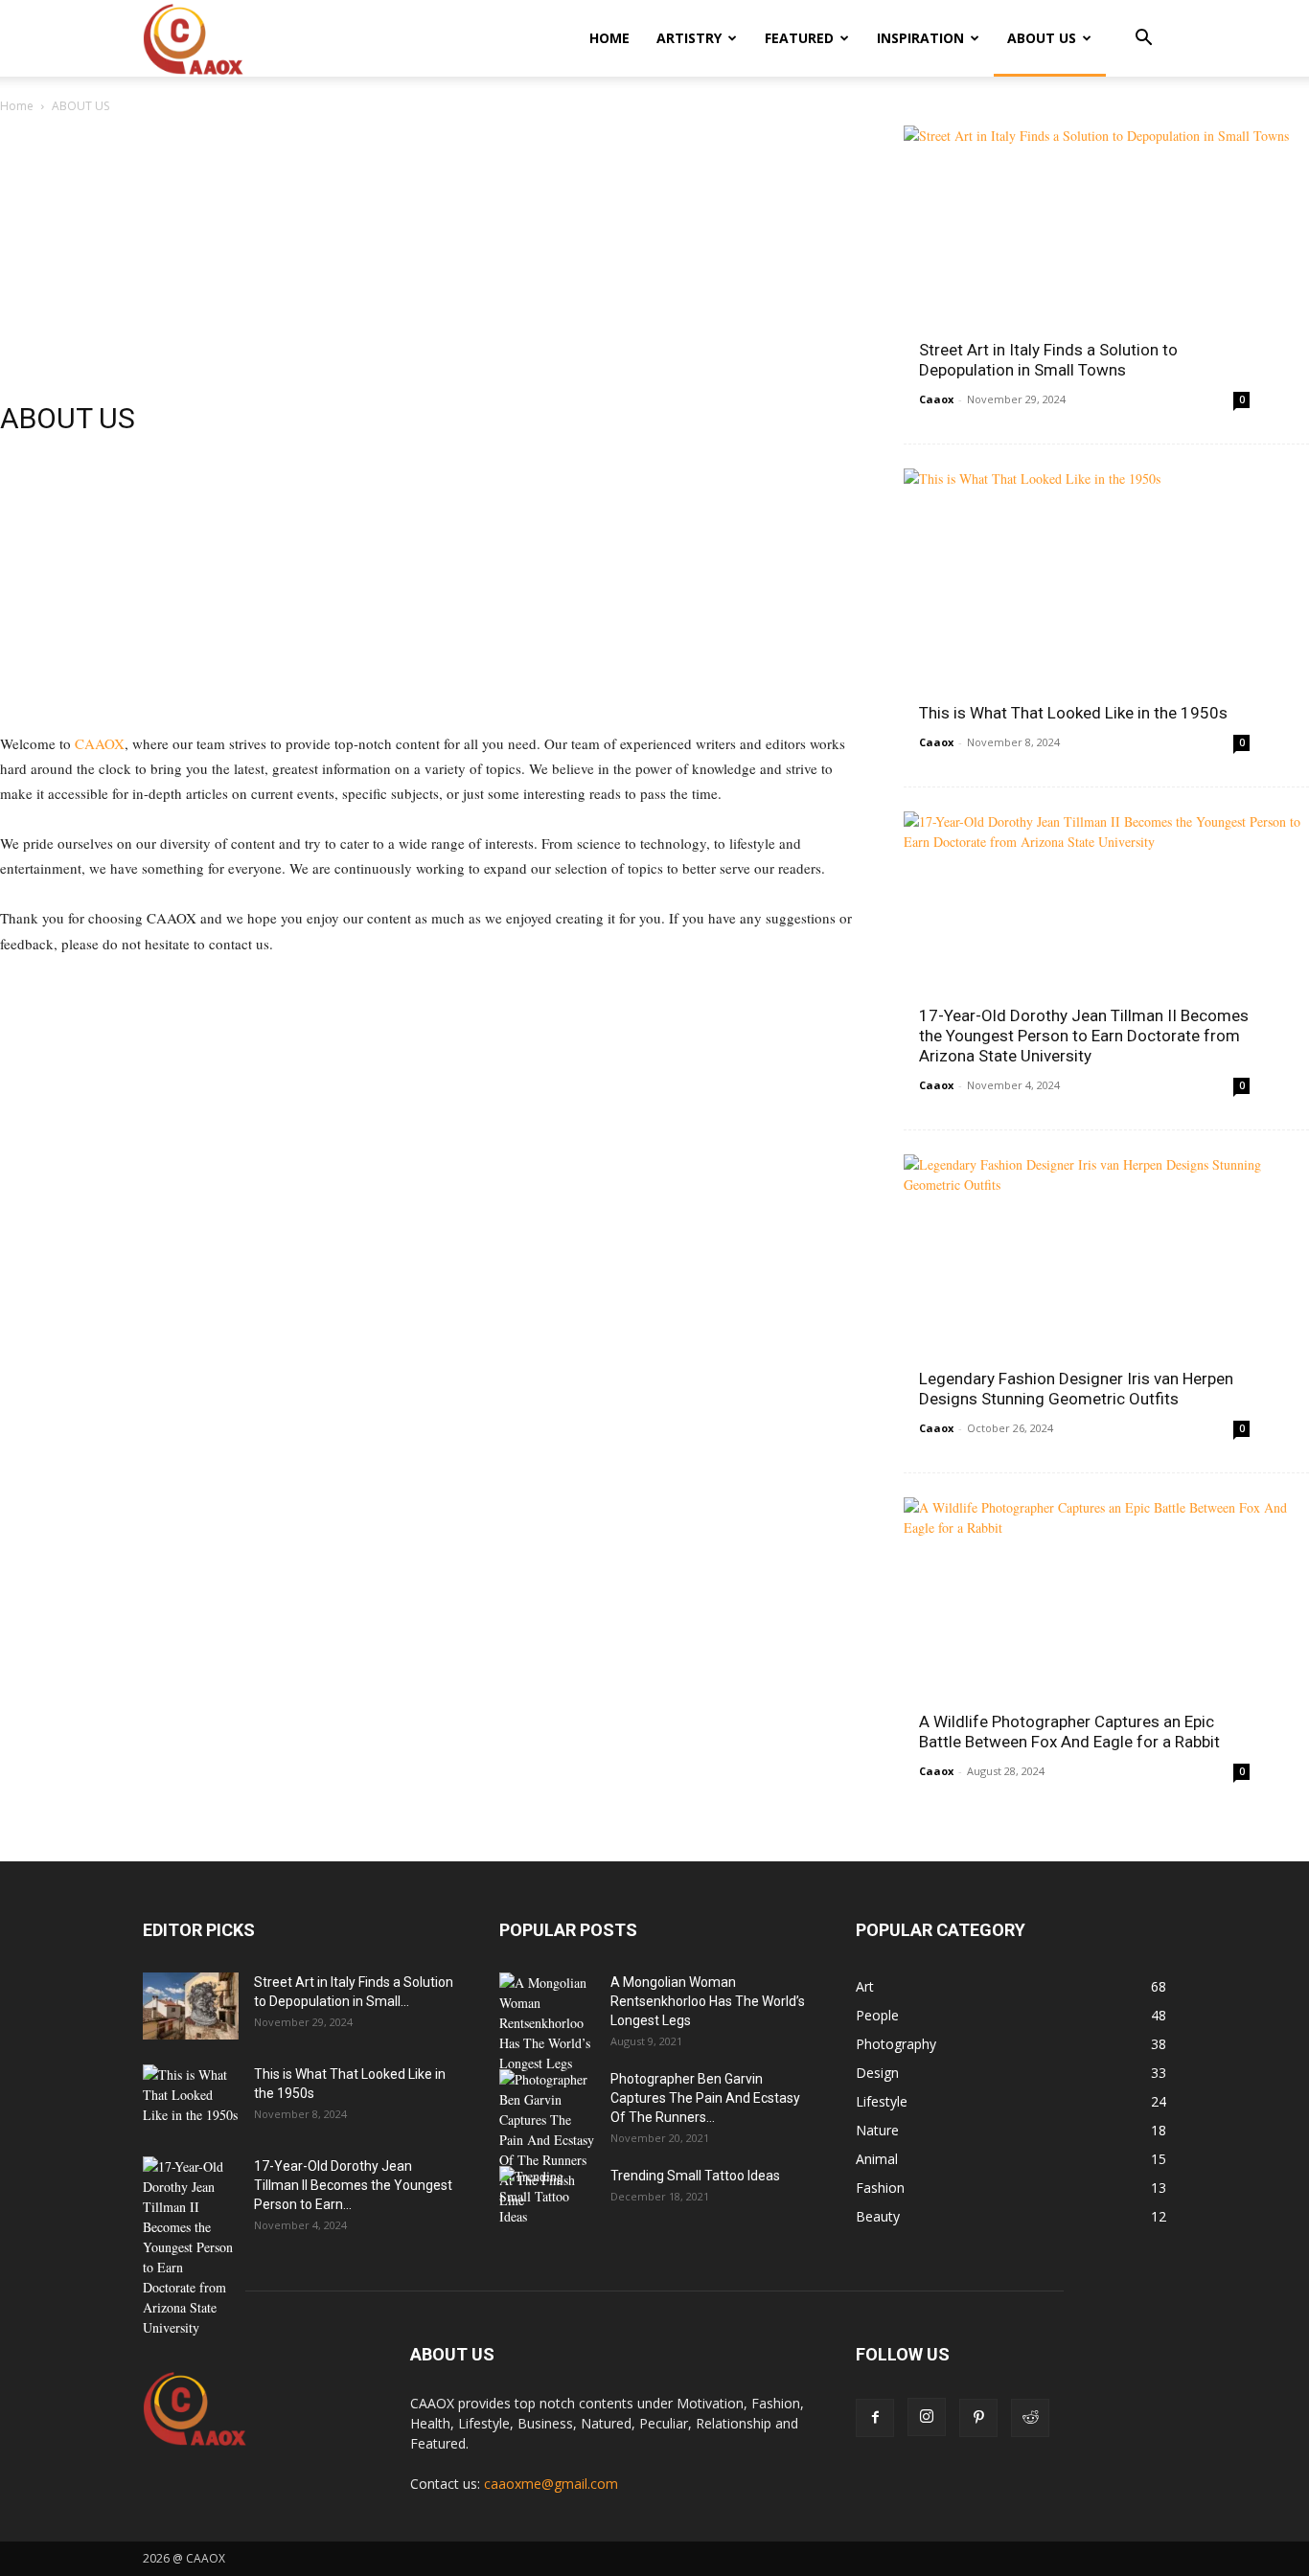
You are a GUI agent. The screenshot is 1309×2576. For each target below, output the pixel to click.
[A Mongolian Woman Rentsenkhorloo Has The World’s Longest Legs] (547, 2023)
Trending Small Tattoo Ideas (695, 2176)
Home (17, 106)
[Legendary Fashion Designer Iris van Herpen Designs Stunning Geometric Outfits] (1106, 1301)
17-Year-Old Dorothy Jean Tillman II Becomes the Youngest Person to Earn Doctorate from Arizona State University (1084, 1036)
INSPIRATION (920, 38)
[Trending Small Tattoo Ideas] (547, 2200)
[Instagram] (927, 2417)
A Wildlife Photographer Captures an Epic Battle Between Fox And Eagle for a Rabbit (1069, 1732)
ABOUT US (1042, 38)
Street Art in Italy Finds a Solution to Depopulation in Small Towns (1048, 360)
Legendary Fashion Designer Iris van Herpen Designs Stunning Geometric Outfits (1076, 1389)
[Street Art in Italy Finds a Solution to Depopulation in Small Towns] (1106, 273)
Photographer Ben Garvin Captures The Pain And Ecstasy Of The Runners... (705, 2098)
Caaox (936, 399)
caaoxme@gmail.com (551, 2484)
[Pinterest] (978, 2418)
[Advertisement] (429, 267)
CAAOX (98, 743)
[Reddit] (1030, 2418)
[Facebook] (875, 2418)
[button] (1143, 40)
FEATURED (799, 38)
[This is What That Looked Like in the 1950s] (1106, 616)
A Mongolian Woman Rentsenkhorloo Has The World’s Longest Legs (708, 2001)
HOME (609, 38)
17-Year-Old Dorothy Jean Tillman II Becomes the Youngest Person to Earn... (353, 2185)
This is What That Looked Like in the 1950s (1073, 713)
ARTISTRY (689, 38)
